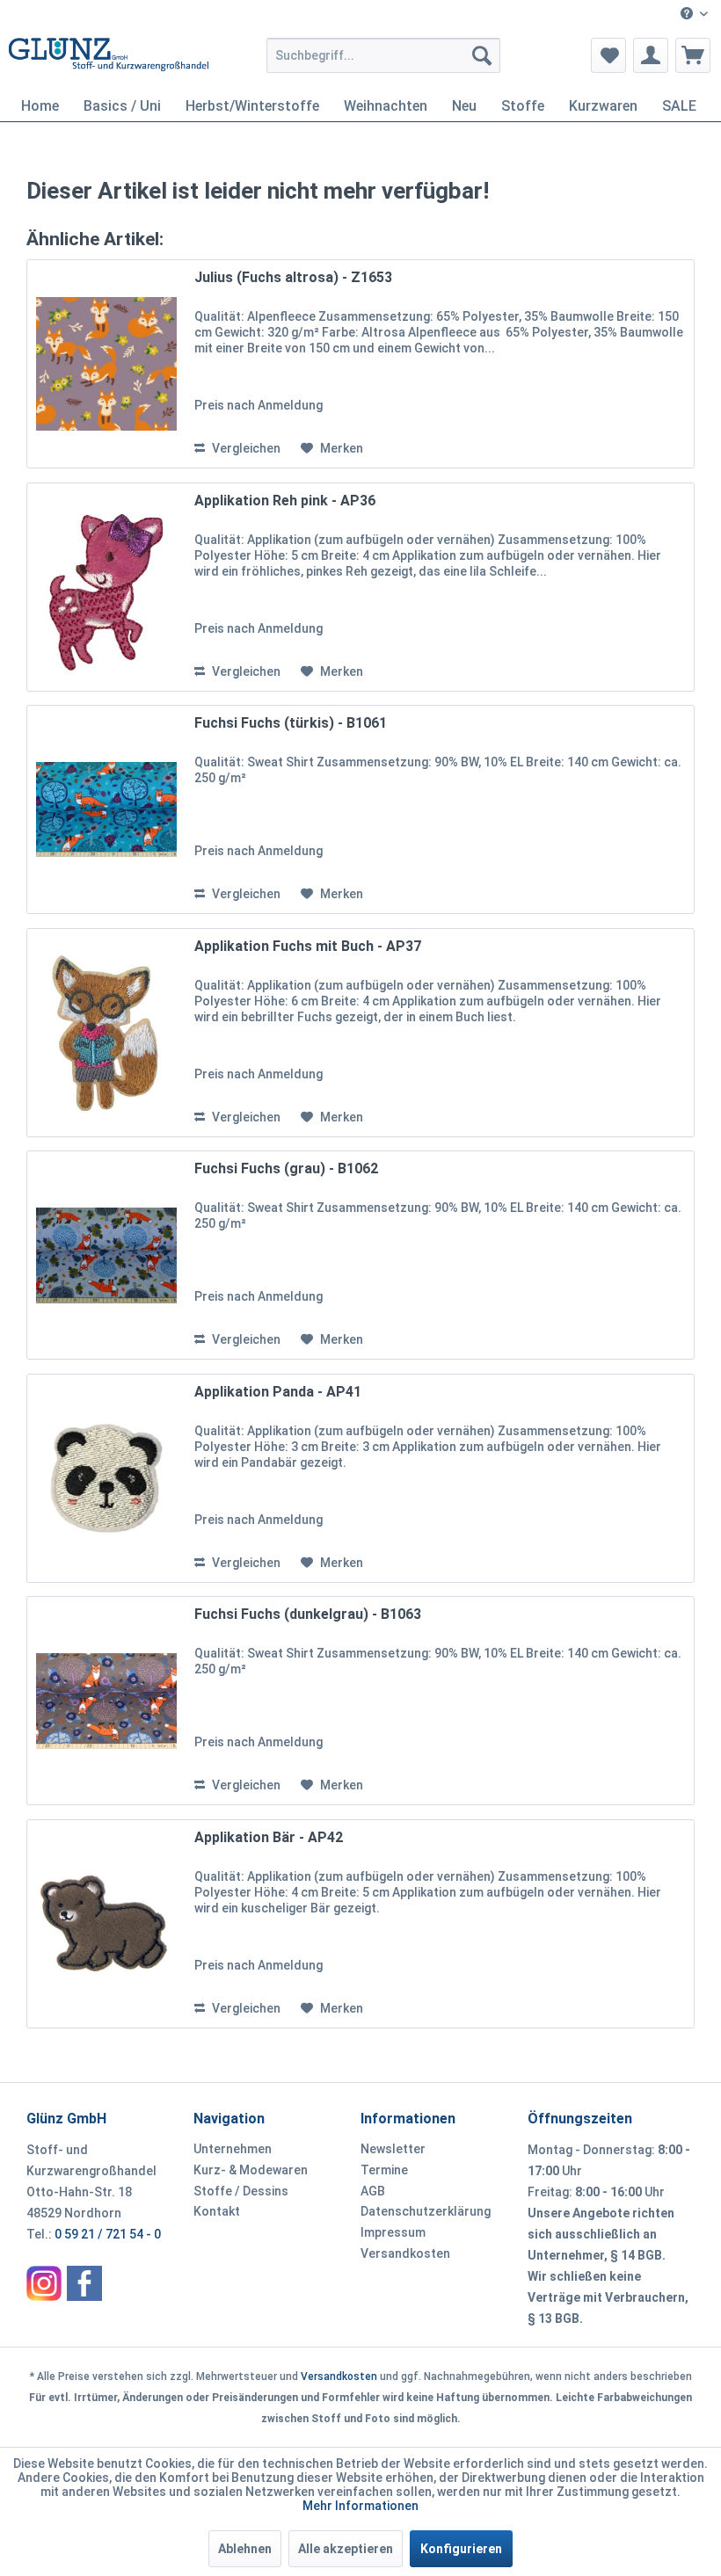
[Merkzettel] (608, 55)
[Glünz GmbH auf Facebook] (84, 2283)
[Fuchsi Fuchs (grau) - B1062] (106, 1255)
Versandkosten (405, 2253)
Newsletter (393, 2149)
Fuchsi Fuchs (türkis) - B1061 (291, 723)
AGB (373, 2191)
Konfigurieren (461, 2549)
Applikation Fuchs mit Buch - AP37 (308, 946)
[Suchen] (482, 55)
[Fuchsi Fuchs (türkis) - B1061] (106, 809)
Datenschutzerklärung (426, 2211)
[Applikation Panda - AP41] (106, 1478)
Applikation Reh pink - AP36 (285, 501)
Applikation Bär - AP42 (269, 1837)
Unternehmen (233, 2149)
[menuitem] (694, 15)
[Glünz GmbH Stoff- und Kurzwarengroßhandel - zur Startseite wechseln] (109, 60)
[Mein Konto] (651, 55)
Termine (384, 2170)
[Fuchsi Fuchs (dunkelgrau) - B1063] (106, 1701)
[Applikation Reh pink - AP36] (106, 587)
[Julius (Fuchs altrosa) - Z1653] (106, 364)
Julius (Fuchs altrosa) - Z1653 (293, 277)
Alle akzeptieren (346, 2549)
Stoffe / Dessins (241, 2191)
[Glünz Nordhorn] (44, 2283)
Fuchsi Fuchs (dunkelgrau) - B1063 (308, 1614)
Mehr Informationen (360, 2506)
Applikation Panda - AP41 (278, 1392)
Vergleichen (245, 448)
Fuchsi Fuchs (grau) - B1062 (286, 1168)
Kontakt (217, 2211)
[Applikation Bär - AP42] (106, 1924)
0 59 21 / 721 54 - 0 (108, 2234)
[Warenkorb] (693, 55)
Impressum (393, 2232)
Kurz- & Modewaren (251, 2170)
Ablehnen (245, 2549)
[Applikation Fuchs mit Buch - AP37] (106, 1033)
